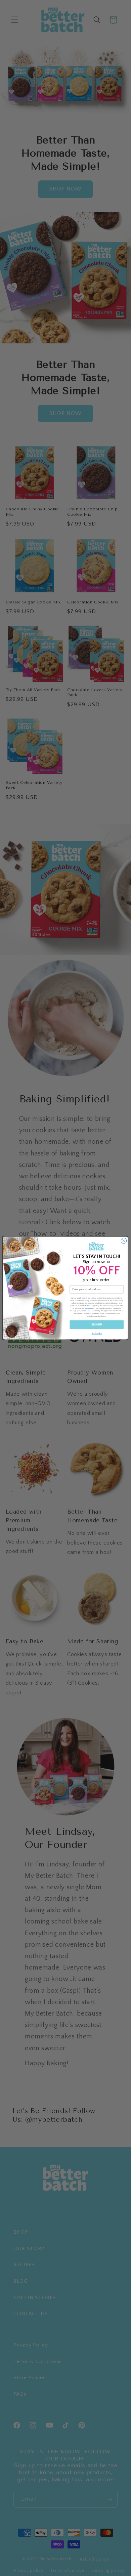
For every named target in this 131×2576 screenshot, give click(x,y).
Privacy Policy (90, 1308)
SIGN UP (97, 1324)
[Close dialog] (124, 1241)
